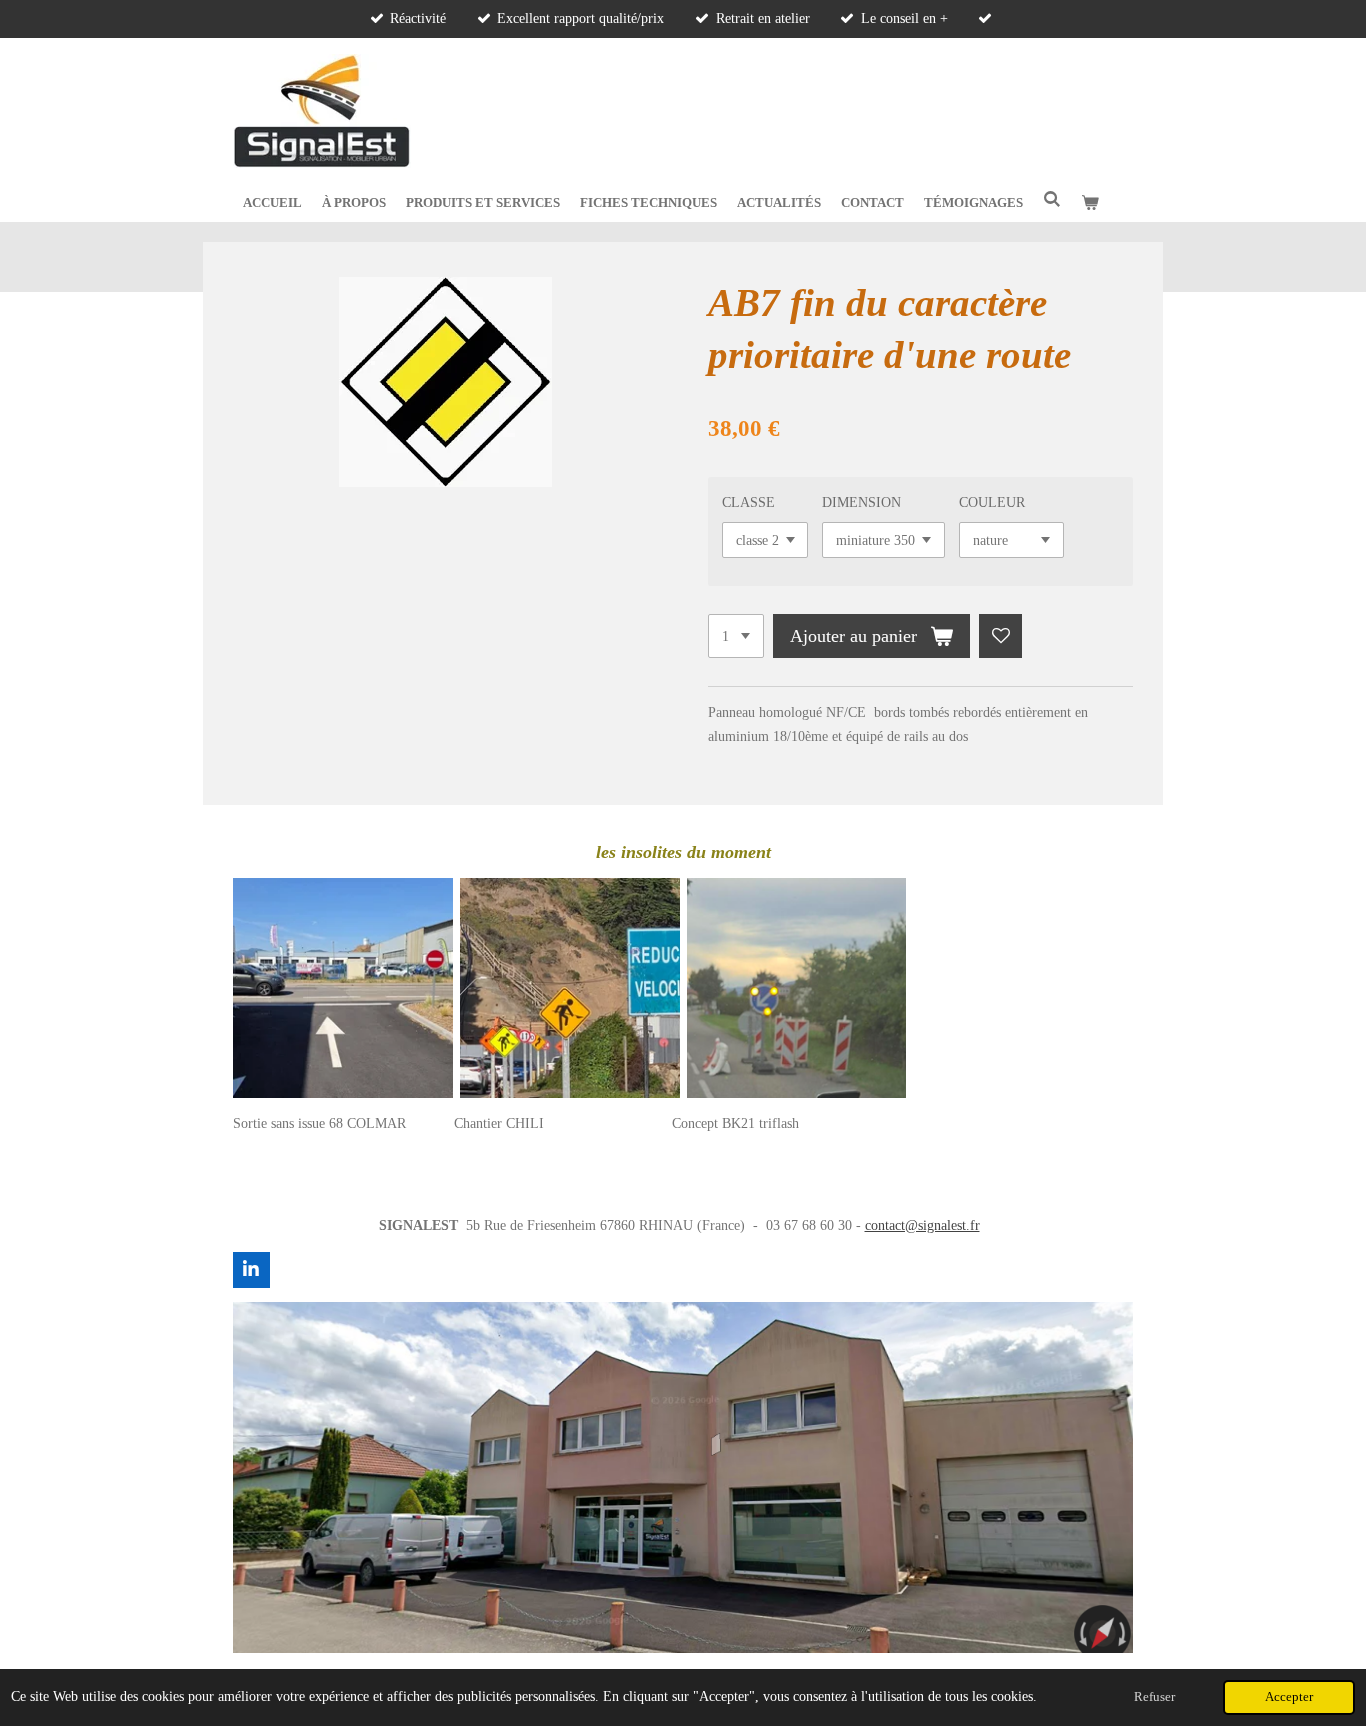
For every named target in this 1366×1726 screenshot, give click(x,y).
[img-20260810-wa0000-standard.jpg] (343, 988)
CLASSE (748, 502)
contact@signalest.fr (922, 1225)
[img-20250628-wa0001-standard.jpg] (569, 988)
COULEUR (992, 502)
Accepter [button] (1289, 1697)
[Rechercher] (1052, 200)
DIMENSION (861, 502)
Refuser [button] (1154, 1697)
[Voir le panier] (1090, 203)
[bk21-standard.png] (796, 988)
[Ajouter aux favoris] (1001, 636)
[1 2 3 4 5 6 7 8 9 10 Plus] (736, 636)
